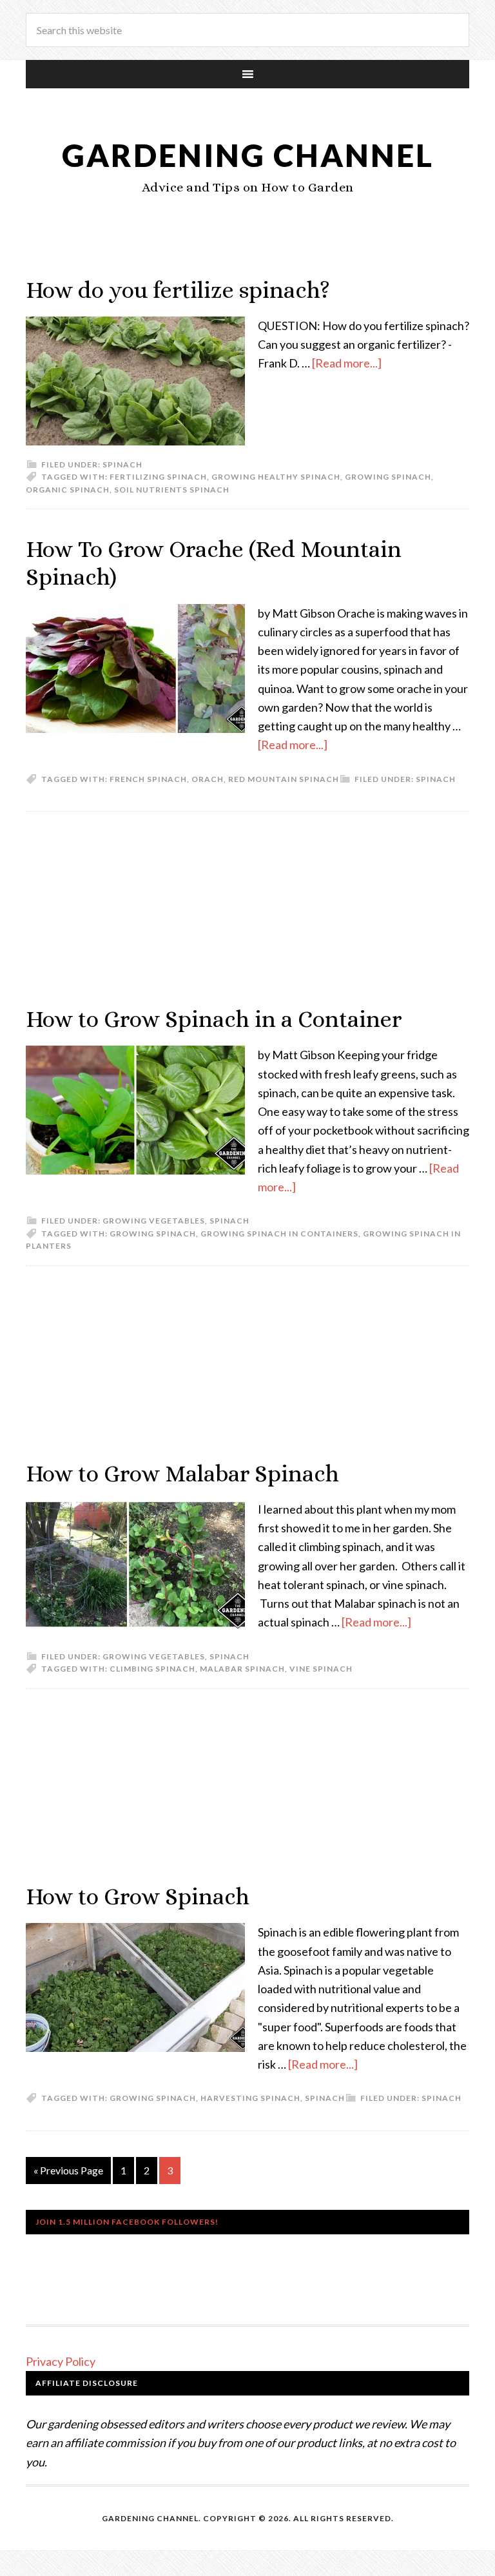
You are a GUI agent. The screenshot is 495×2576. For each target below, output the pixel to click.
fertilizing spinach (158, 477)
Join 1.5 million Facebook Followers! (127, 2222)
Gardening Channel (248, 155)
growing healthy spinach (276, 477)
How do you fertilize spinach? (178, 290)
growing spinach (388, 477)
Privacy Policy (61, 2361)
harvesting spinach (250, 2098)
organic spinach (68, 490)
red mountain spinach (284, 779)
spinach (325, 2098)
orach (208, 779)
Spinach (122, 464)
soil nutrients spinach (172, 490)
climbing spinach (152, 1669)
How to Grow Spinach (138, 1896)
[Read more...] (347, 363)
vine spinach (321, 1669)
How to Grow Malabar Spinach (182, 1473)
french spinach (148, 779)
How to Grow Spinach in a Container (214, 1019)
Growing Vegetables (154, 1221)
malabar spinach (242, 1669)
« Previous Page (68, 2170)
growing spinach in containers (279, 1234)
